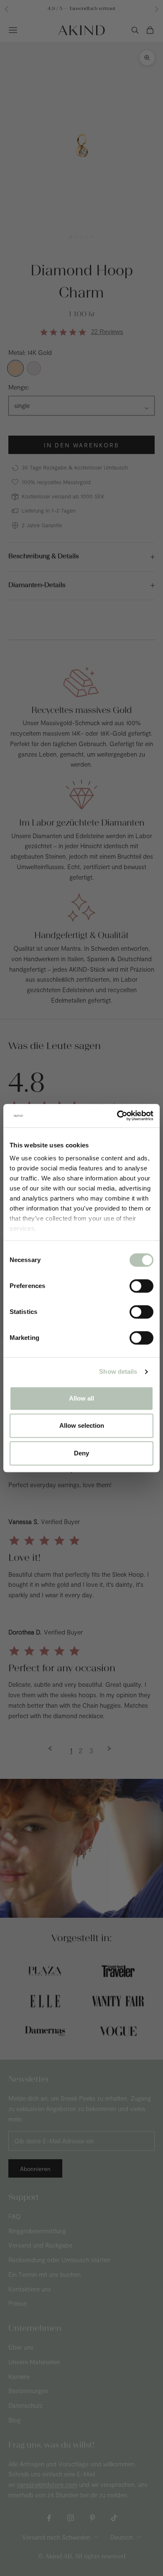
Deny (81, 1453)
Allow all (81, 1398)
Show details (118, 1371)
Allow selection (82, 1425)
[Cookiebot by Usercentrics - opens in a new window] (117, 1116)
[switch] (141, 1286)
